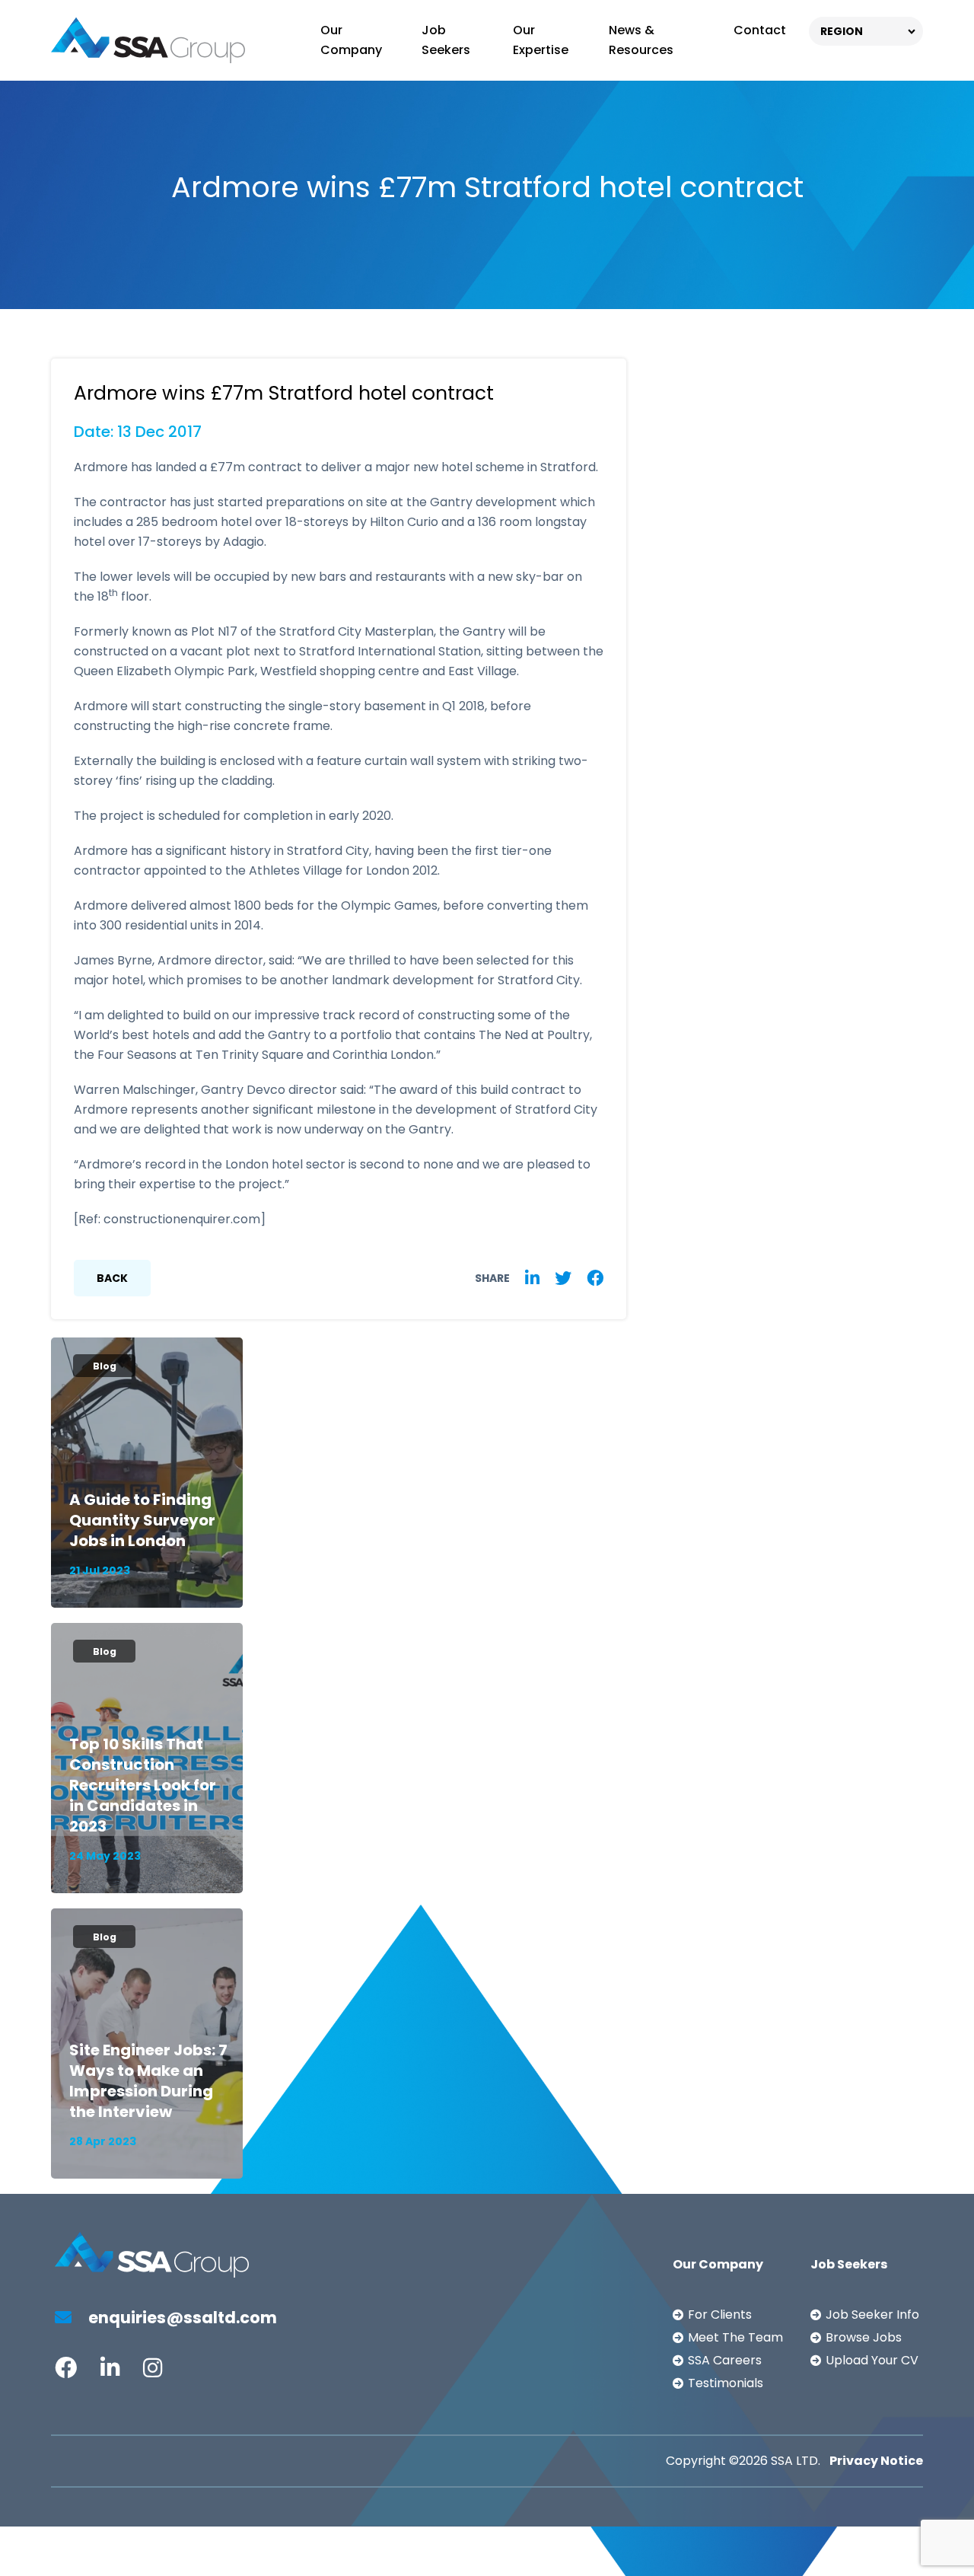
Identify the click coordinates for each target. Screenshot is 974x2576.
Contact (760, 30)
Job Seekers (446, 40)
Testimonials (726, 2383)
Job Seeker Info (872, 2315)
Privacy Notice (876, 2461)
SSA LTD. (796, 2461)
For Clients (720, 2315)
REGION (842, 31)
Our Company (351, 40)
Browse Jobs (864, 2337)
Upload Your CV (872, 2360)
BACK (112, 1278)
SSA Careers (725, 2360)
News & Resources (641, 40)
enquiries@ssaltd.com (181, 2318)
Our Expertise (541, 40)
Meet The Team (735, 2337)
